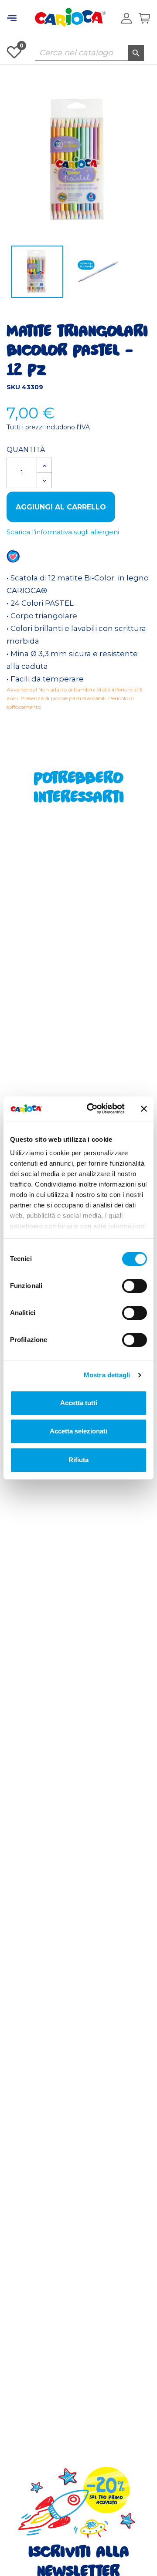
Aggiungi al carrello (61, 507)
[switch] (135, 1286)
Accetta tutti (79, 1403)
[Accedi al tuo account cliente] (126, 18)
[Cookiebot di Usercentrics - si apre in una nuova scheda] (92, 1109)
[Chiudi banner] (144, 1109)
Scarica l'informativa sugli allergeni (63, 532)
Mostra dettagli (107, 1375)
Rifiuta (78, 1460)
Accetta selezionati (78, 1431)
